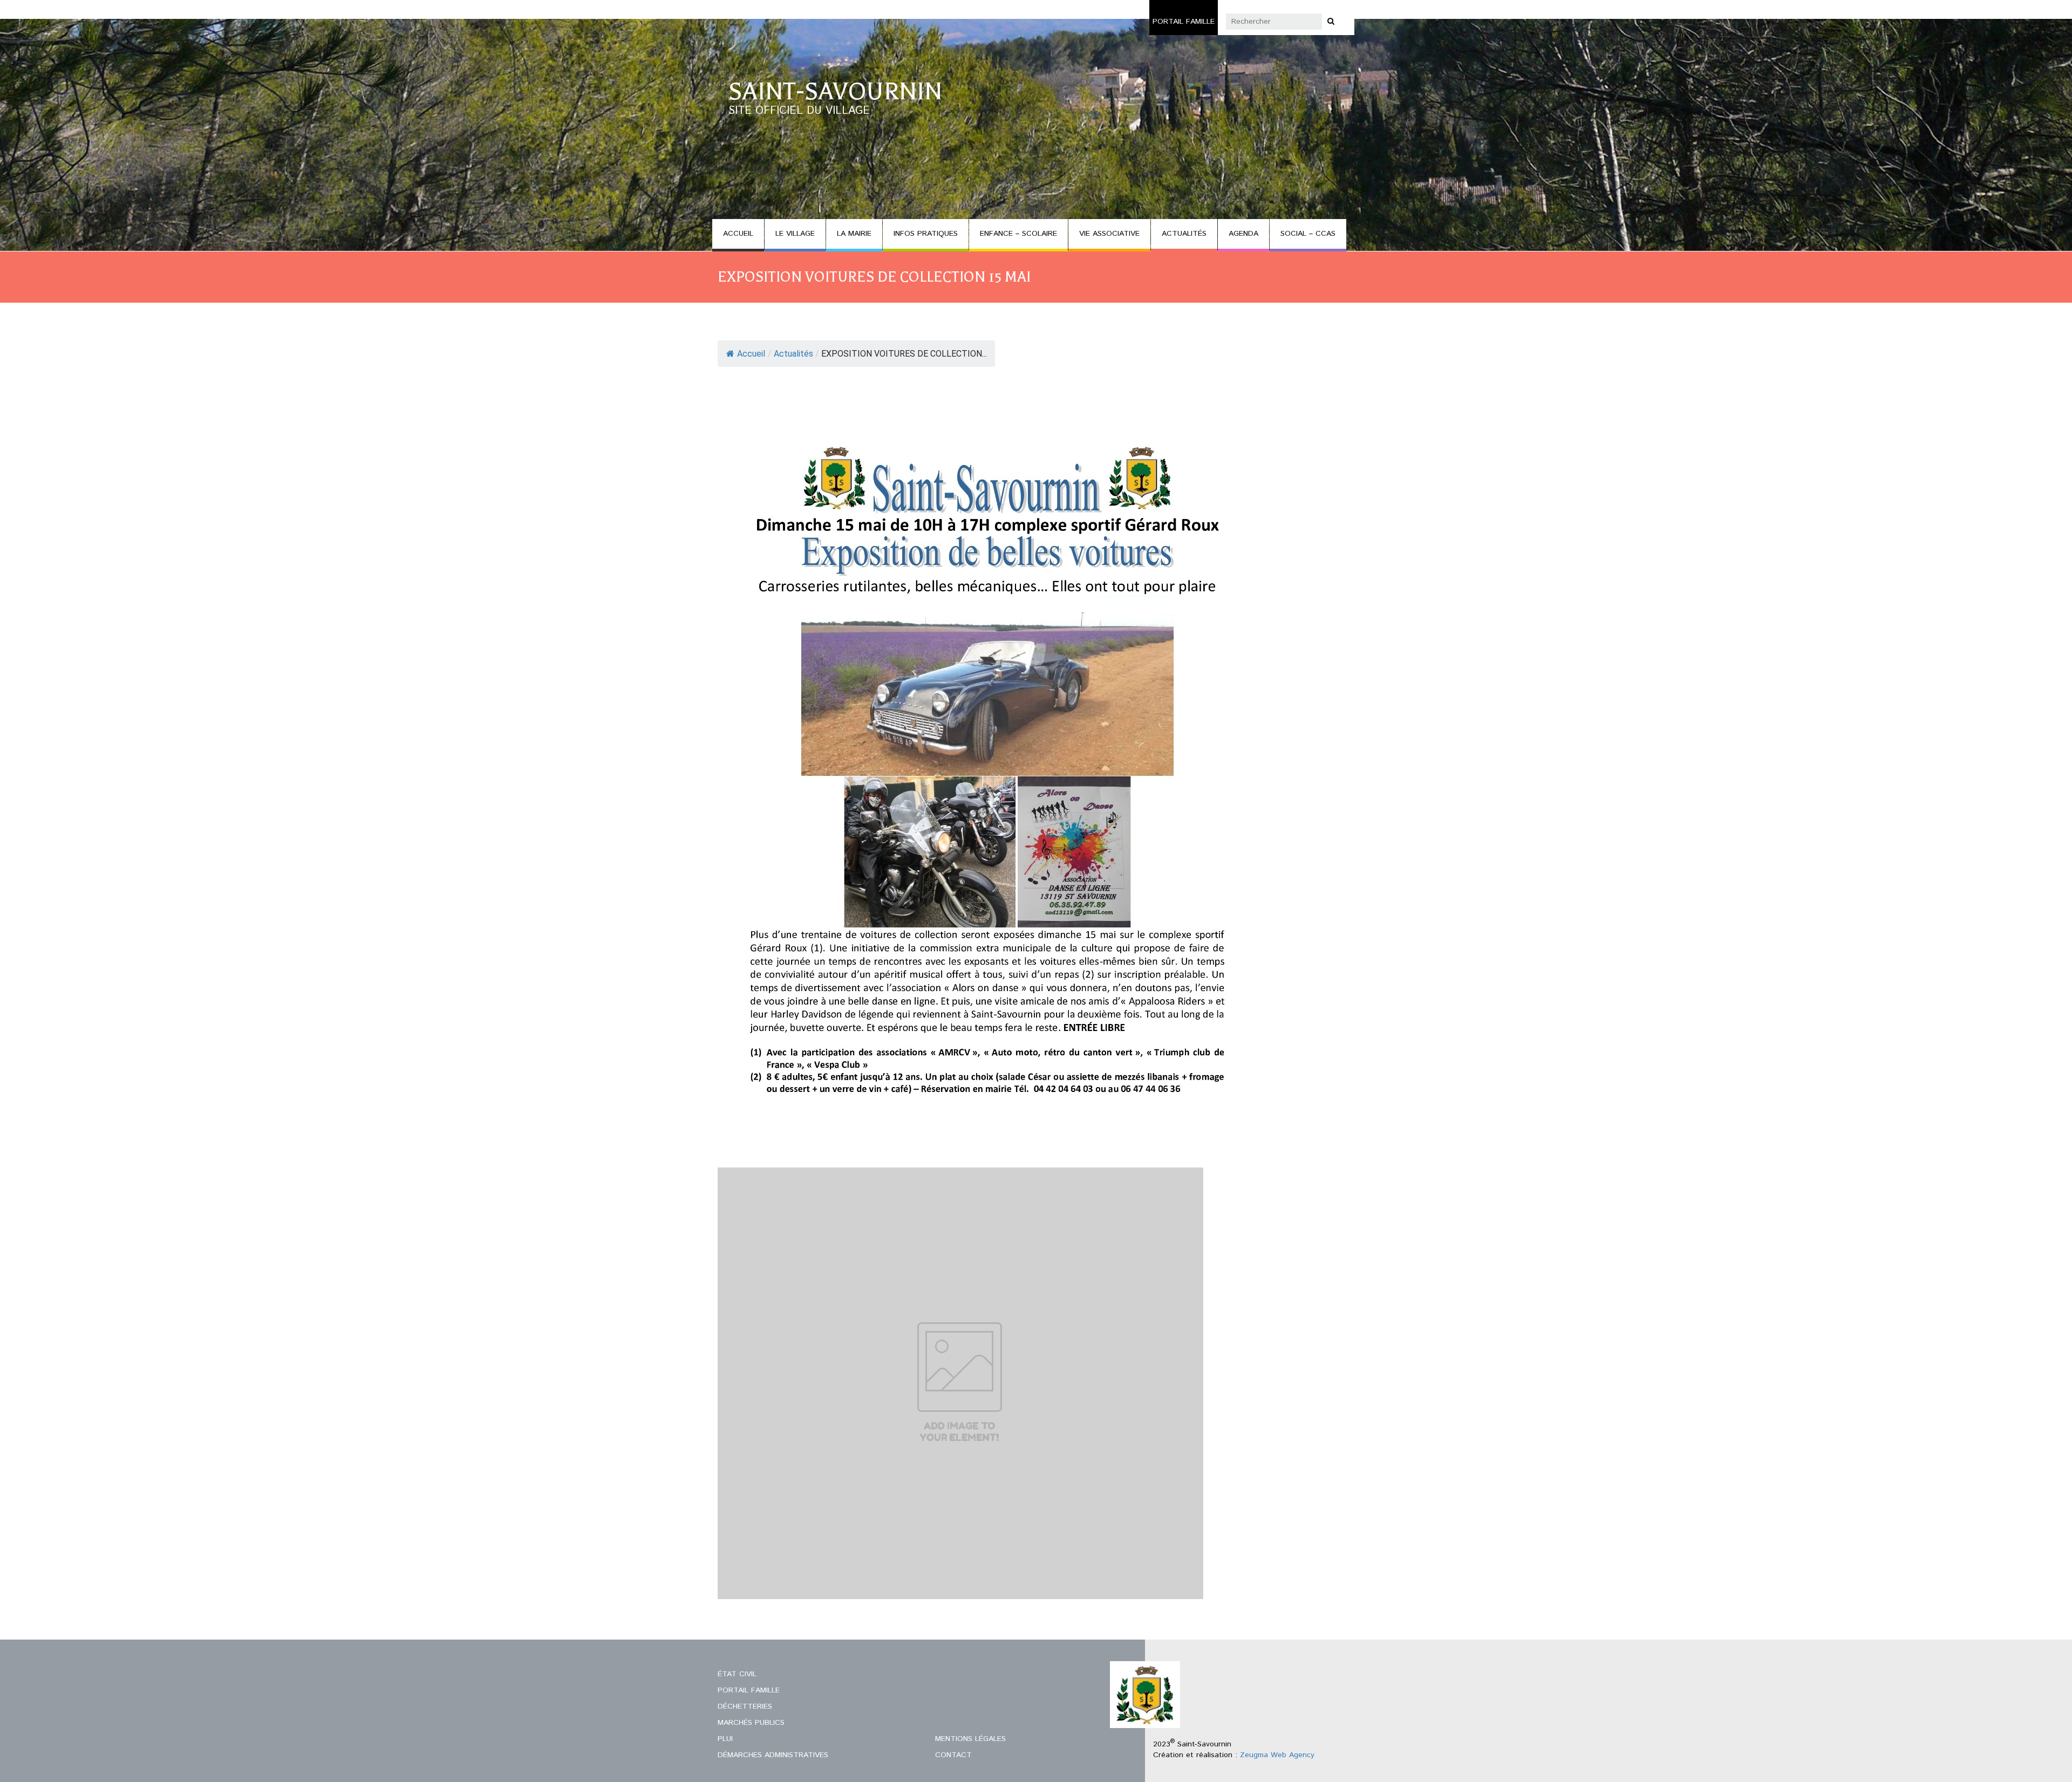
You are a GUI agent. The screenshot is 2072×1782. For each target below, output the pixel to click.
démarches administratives (773, 1755)
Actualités (793, 354)
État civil (737, 1674)
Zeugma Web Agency (1277, 1755)
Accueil (751, 354)
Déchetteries (745, 1706)
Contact (953, 1755)
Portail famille (1184, 22)
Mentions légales (970, 1739)
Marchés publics (751, 1723)
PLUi (725, 1739)
